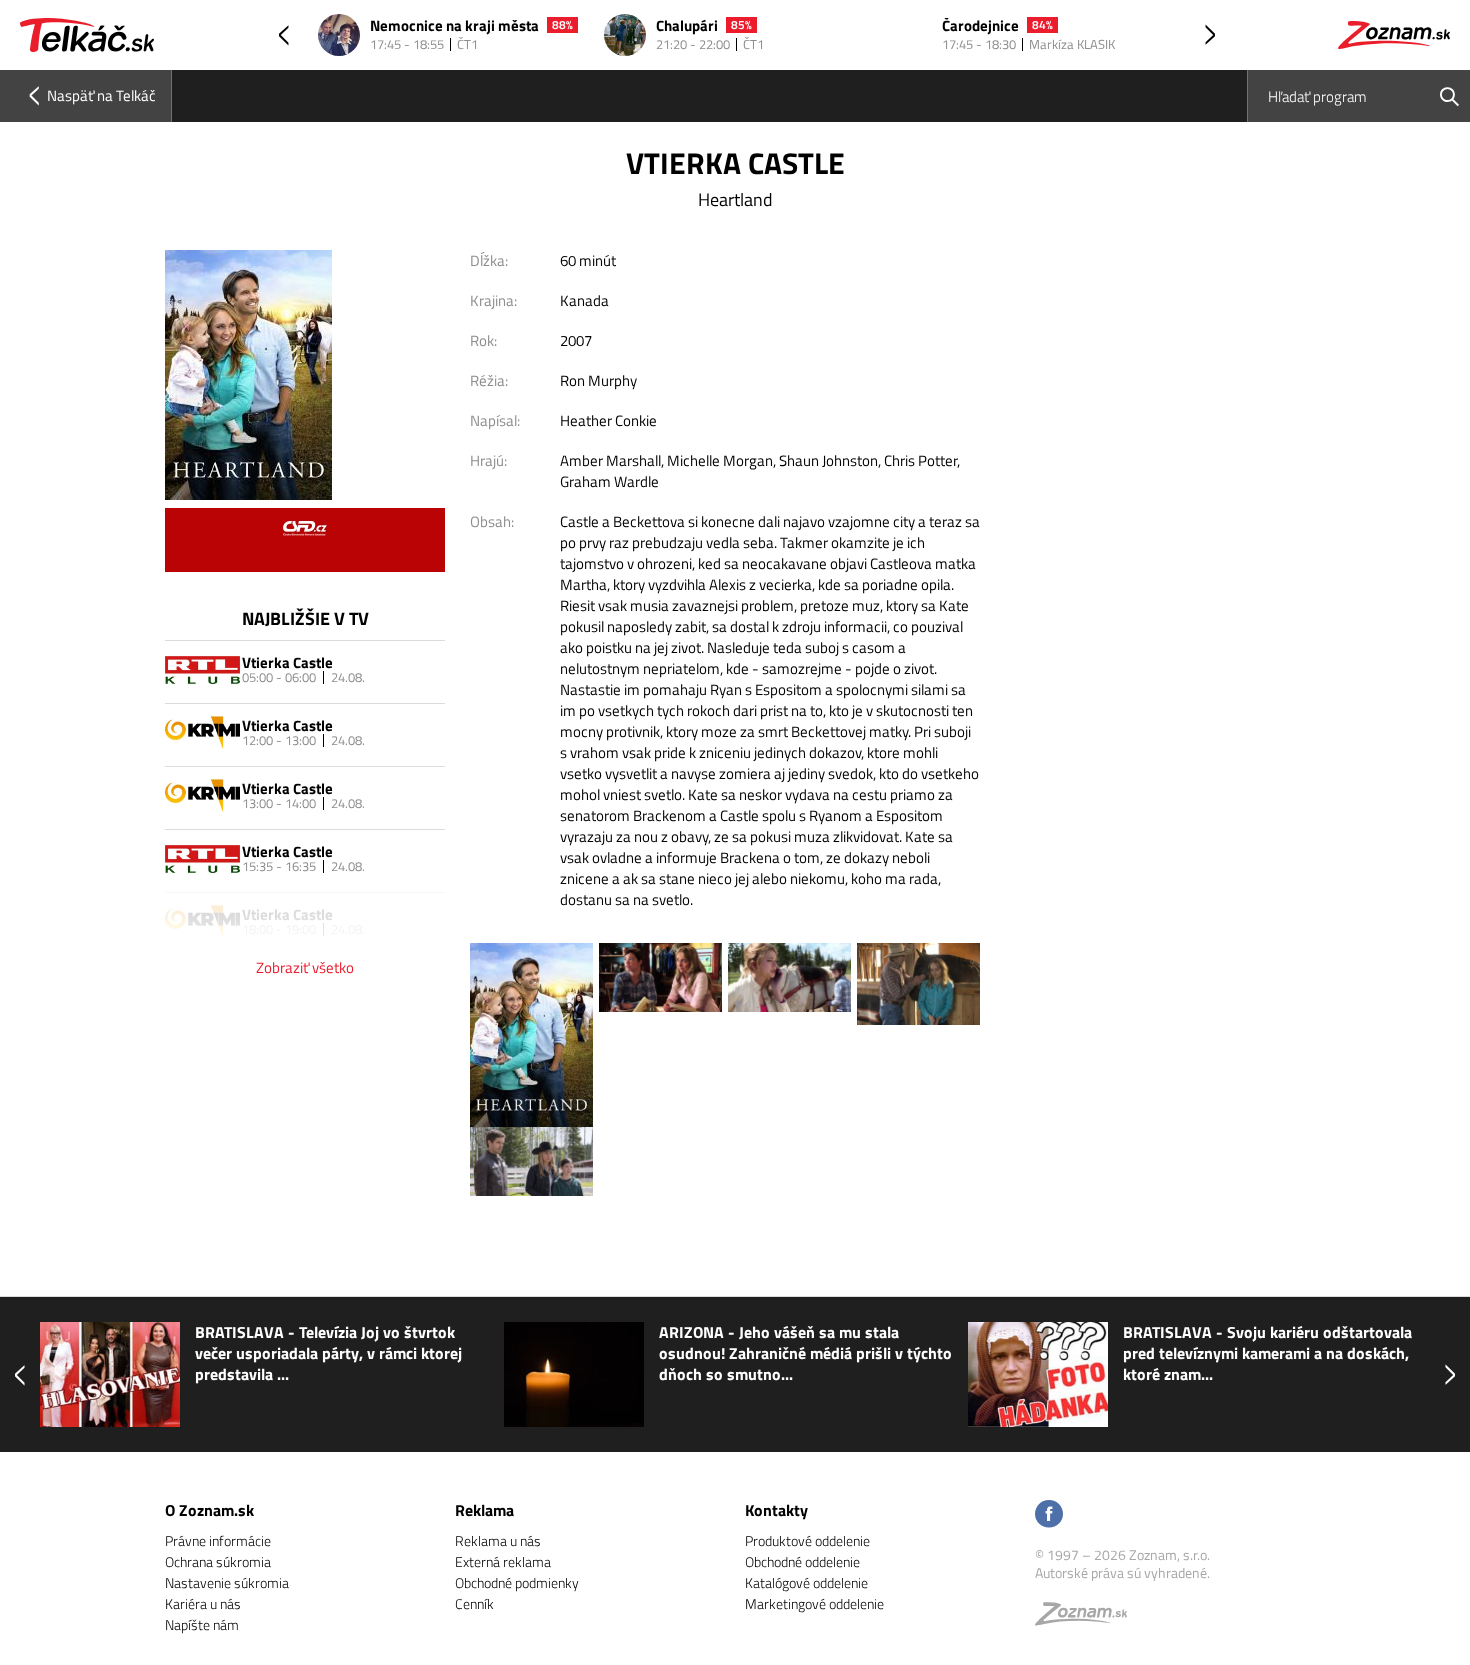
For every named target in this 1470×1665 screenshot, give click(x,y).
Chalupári (687, 26)
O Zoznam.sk (209, 1510)
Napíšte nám (202, 1624)
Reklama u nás (498, 1540)
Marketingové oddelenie (814, 1603)
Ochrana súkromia (218, 1561)
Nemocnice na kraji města (454, 26)
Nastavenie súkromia (227, 1582)
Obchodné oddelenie (802, 1561)
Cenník (474, 1603)
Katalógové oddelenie (806, 1582)
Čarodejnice (980, 26)
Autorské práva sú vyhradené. (1122, 1572)
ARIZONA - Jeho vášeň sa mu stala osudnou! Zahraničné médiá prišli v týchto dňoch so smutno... (805, 1353)
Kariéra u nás (203, 1603)
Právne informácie (218, 1540)
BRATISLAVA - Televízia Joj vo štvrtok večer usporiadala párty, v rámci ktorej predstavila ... (328, 1353)
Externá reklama (503, 1561)
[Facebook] (1049, 1515)
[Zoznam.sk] (1088, 1618)
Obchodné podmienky (517, 1582)
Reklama (484, 1510)
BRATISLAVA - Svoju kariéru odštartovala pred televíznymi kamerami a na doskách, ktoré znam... (1267, 1353)
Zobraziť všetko (305, 967)
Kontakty (776, 1510)
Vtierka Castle (287, 662)
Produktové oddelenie (807, 1540)
